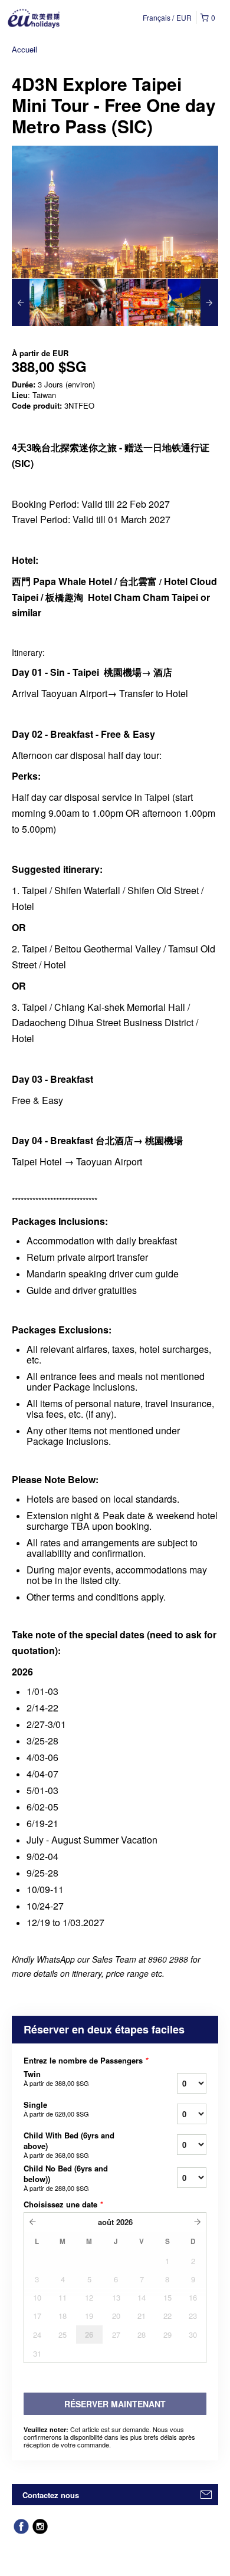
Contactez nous (51, 2495)
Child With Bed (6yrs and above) (69, 2145)
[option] (38, 303)
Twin (56, 2078)
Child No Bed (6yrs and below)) (66, 2178)
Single (56, 2109)
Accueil (24, 49)
